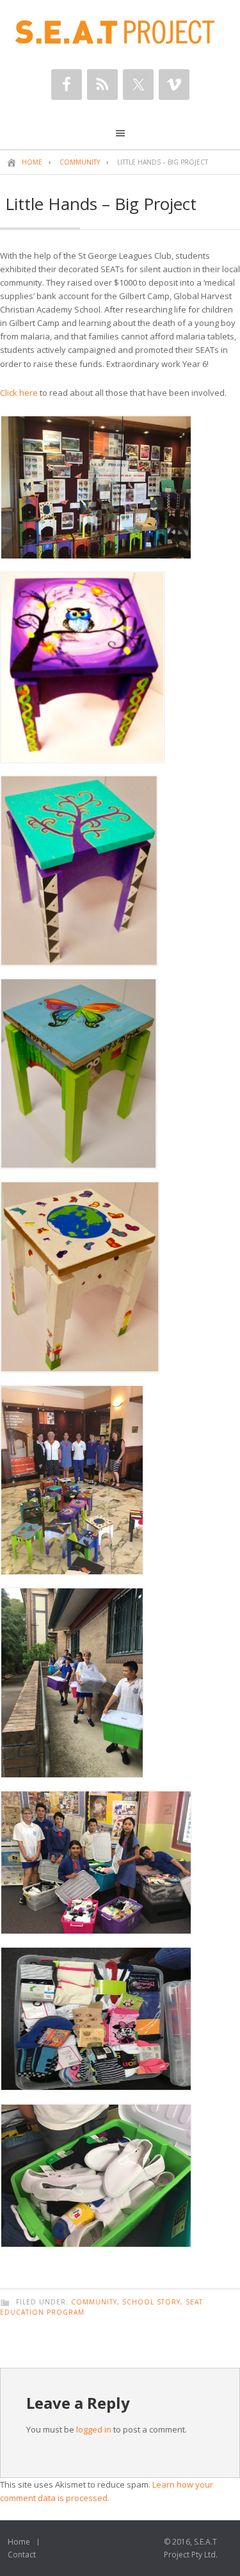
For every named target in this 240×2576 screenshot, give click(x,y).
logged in (94, 2429)
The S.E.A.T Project (120, 32)
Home (19, 2542)
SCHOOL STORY (151, 2302)
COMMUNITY (94, 2302)
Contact (22, 2555)
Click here (19, 393)
